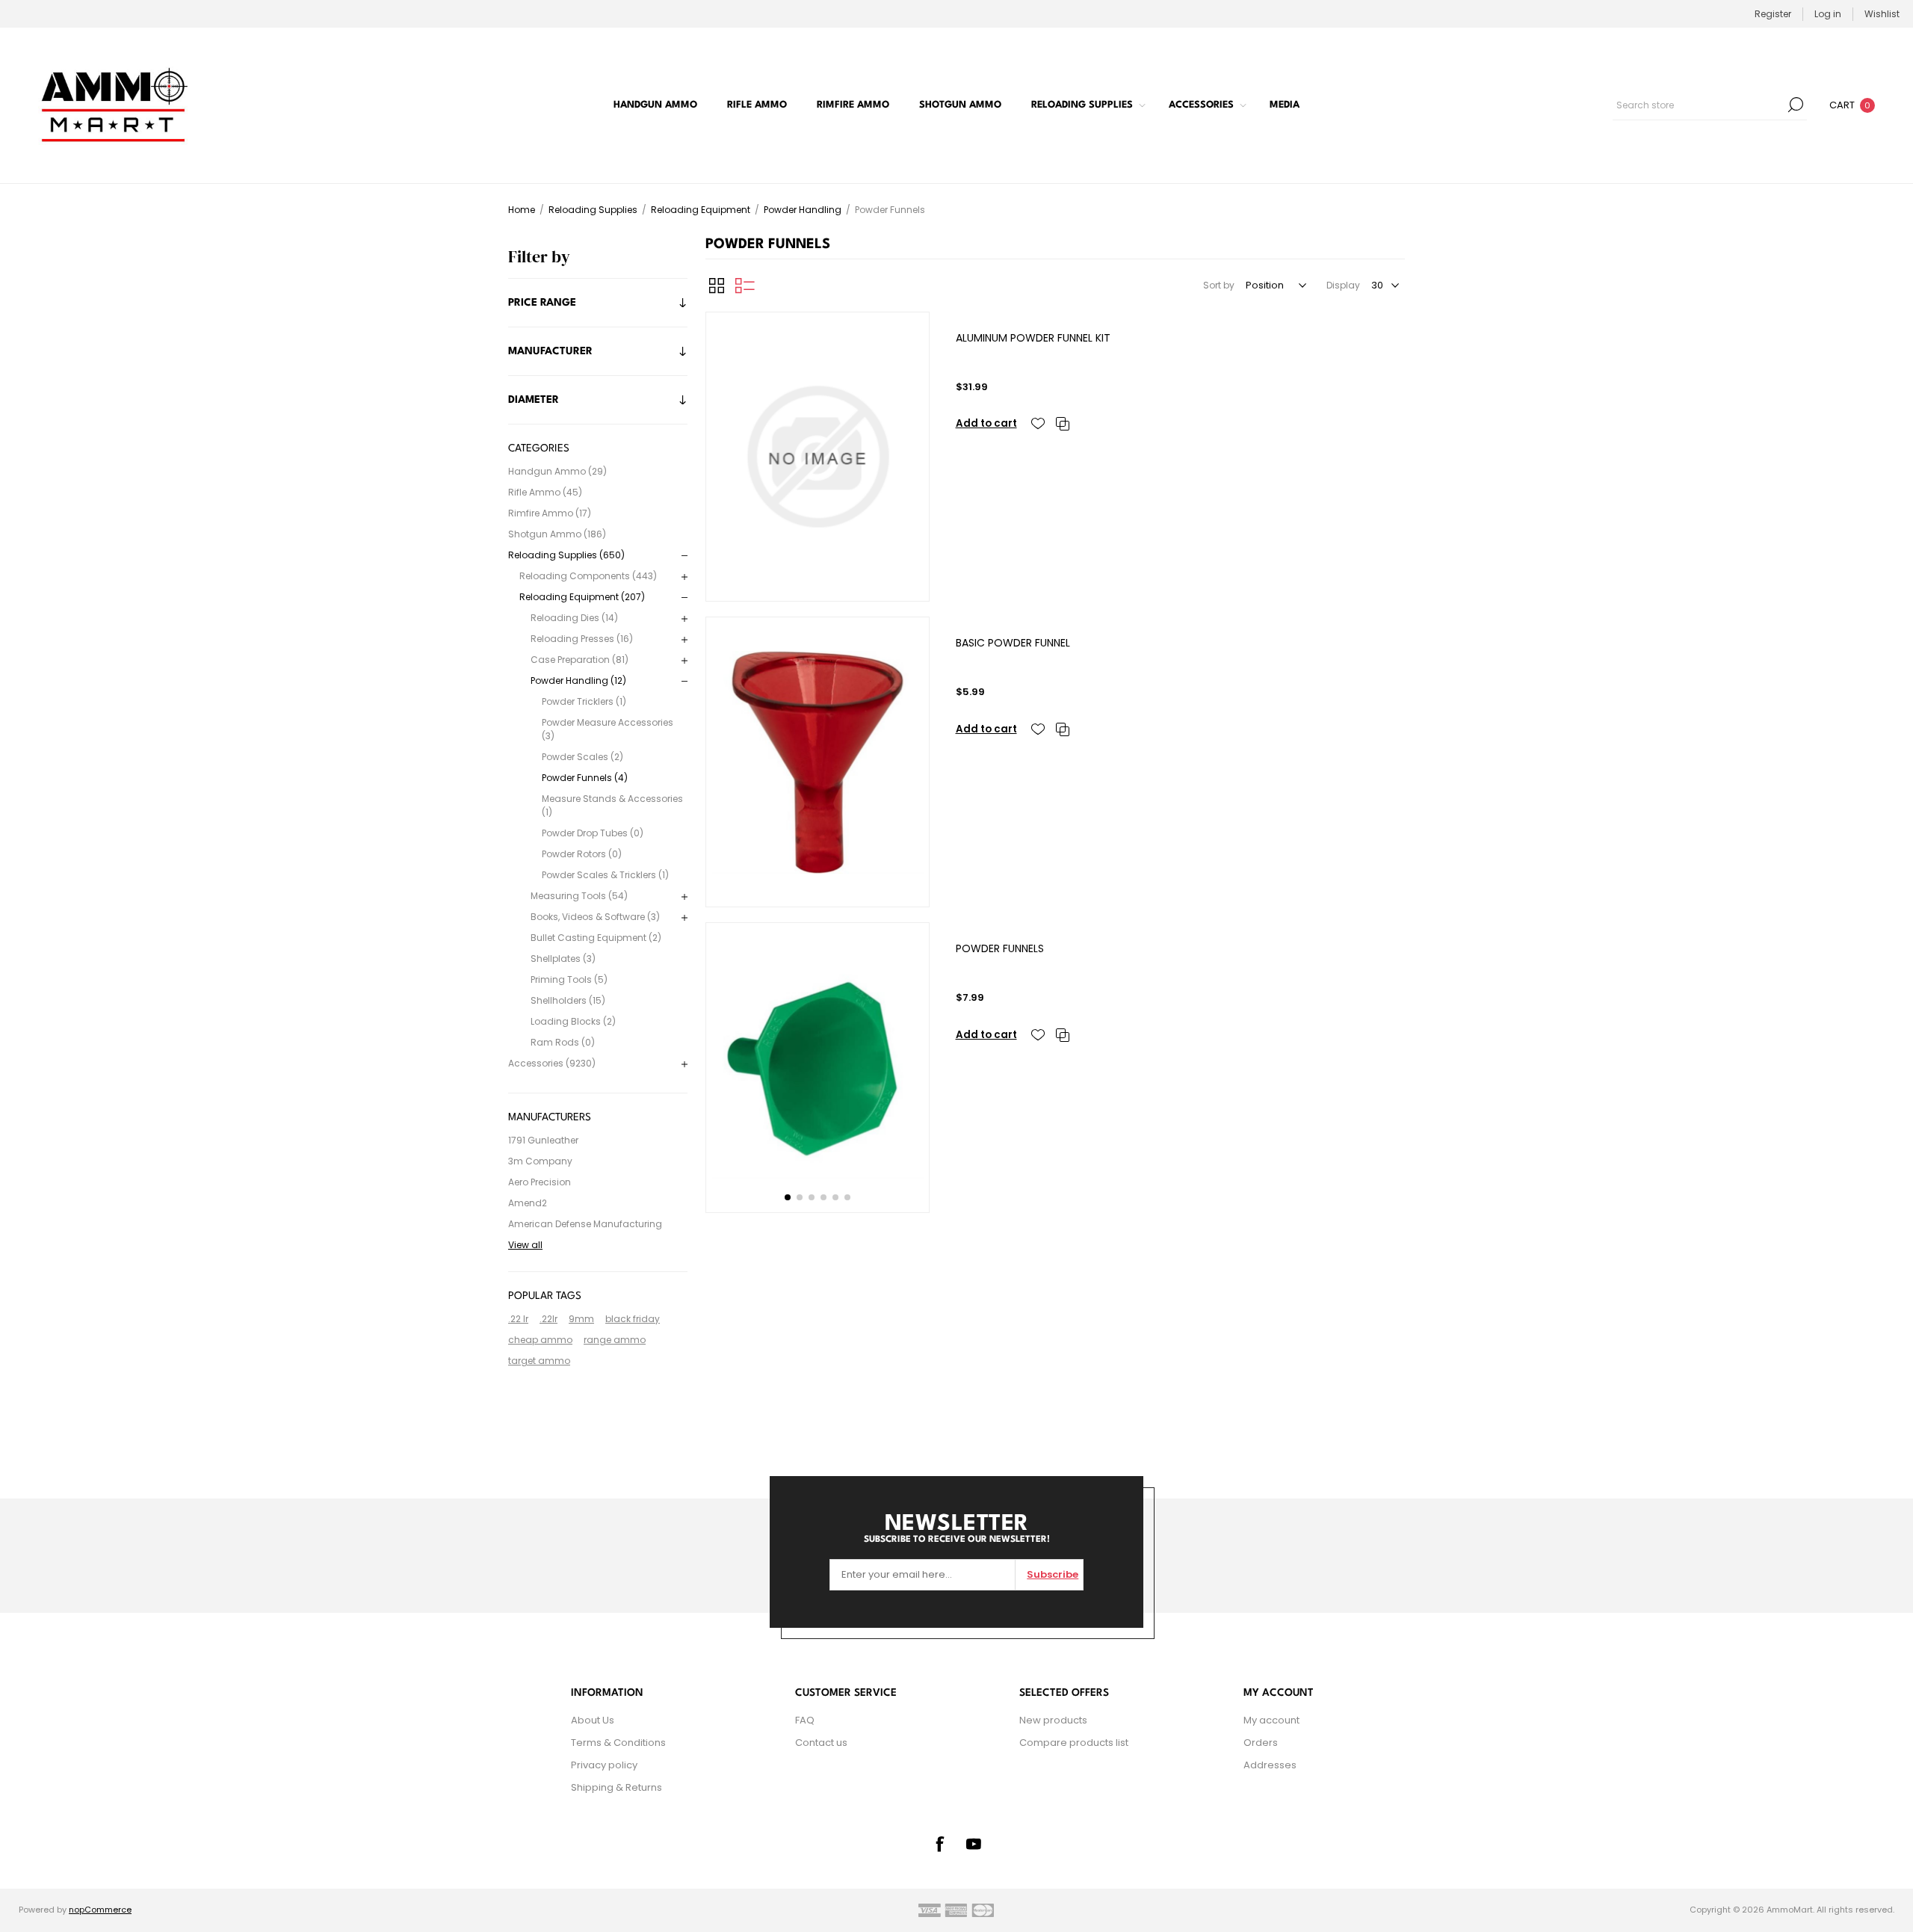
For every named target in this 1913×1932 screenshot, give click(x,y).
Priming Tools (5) (569, 979)
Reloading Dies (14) (574, 618)
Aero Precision (540, 1182)
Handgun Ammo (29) (557, 471)
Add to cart (986, 423)
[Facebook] (939, 1844)
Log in (1828, 14)
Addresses (1270, 1765)
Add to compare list (1063, 424)
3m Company (540, 1161)
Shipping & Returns (616, 1787)
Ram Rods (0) (563, 1042)
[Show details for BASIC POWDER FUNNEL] (818, 762)
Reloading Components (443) (588, 576)
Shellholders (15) (568, 1000)
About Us (593, 1720)
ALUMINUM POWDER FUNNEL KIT (1033, 338)
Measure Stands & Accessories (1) (612, 805)
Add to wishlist (1038, 424)
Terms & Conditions (618, 1743)
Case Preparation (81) (580, 660)
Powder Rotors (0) (582, 854)
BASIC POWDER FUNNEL (1013, 643)
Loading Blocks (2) (573, 1021)
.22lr (548, 1319)
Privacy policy (604, 1765)
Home (522, 210)
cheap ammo (540, 1340)
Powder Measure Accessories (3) (608, 729)
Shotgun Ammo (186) (557, 534)
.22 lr (518, 1319)
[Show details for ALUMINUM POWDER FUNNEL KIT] (818, 457)
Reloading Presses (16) (582, 639)
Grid (717, 286)
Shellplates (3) (563, 959)
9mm (581, 1319)
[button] (788, 1197)
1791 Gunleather (543, 1140)
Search (1796, 105)
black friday (633, 1319)
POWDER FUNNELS (1000, 948)
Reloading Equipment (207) (582, 597)
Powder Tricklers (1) (584, 701)
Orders (1261, 1743)
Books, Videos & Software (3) (595, 917)
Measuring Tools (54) (579, 896)
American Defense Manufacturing (585, 1224)
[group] (818, 1068)
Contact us (821, 1743)
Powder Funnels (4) (585, 778)
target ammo (539, 1361)
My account (1271, 1720)
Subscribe (1053, 1574)
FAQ (805, 1720)
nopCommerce (100, 1910)
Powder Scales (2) (582, 757)
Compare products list (1074, 1743)
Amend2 (528, 1203)
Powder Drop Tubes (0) (593, 833)
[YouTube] (974, 1844)
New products (1053, 1720)
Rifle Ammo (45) (545, 492)
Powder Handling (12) (578, 680)
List (745, 286)
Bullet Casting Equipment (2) (596, 938)
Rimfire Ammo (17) (550, 513)
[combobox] (1699, 105)
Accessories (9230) (552, 1063)
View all (525, 1245)
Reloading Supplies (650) (566, 555)
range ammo (615, 1340)
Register (1773, 14)
